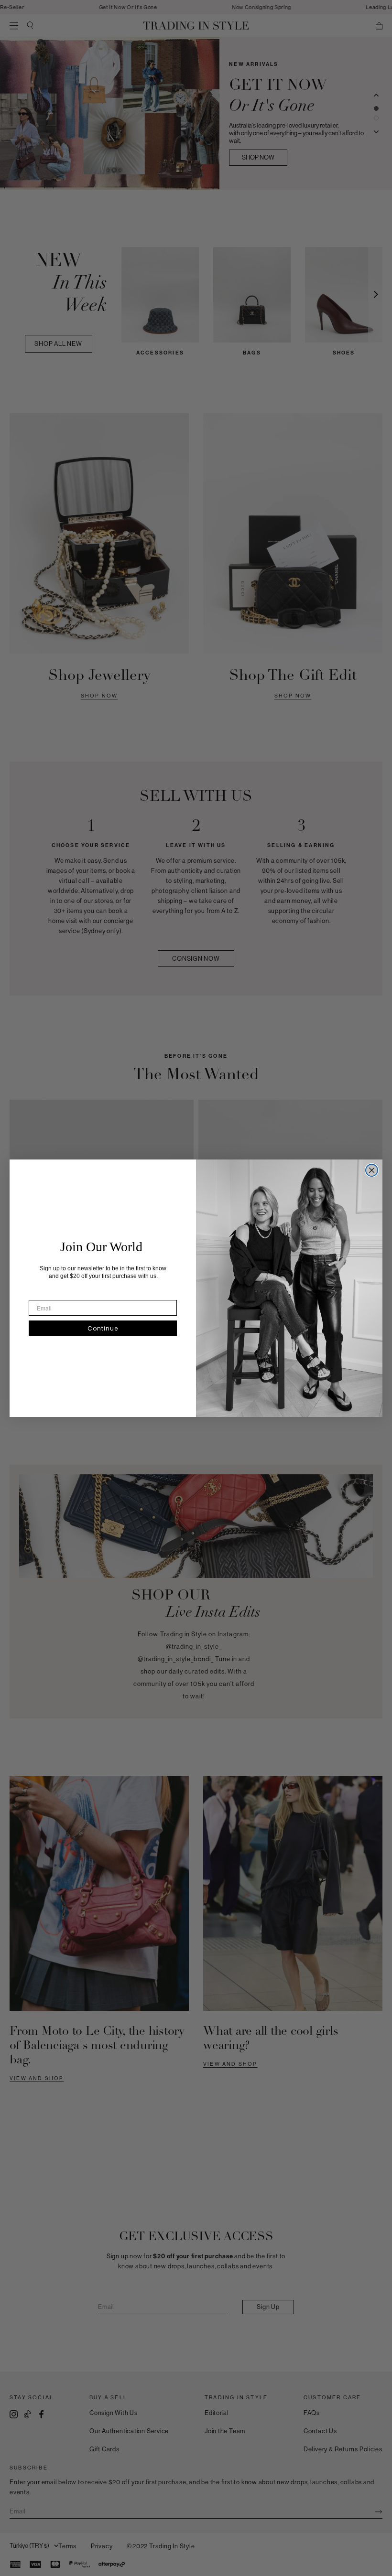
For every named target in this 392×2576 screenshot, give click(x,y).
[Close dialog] (372, 1170)
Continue (103, 1328)
